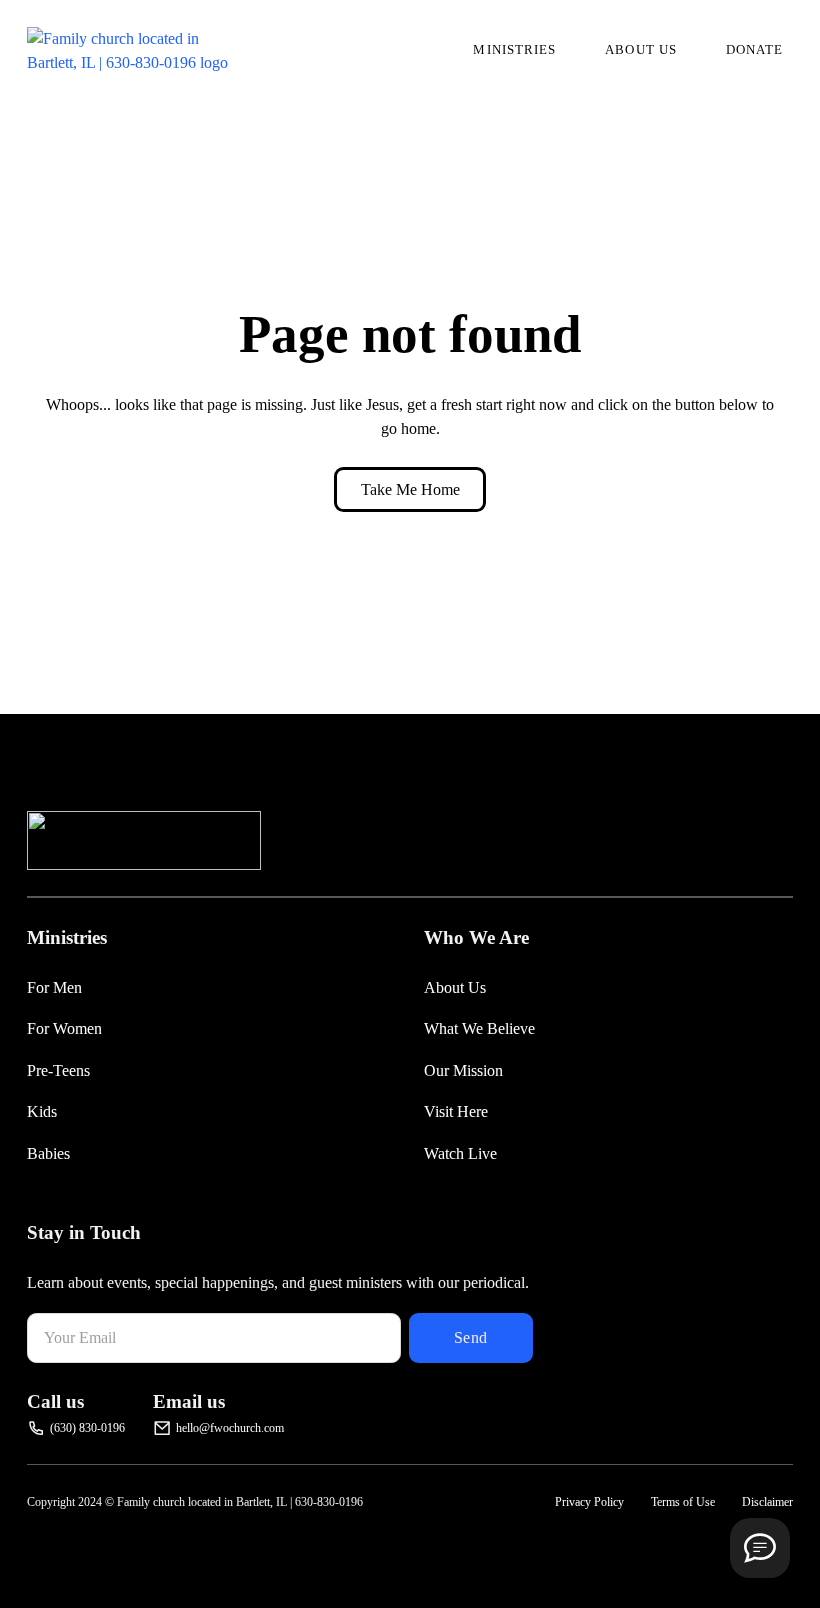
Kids (42, 1111)
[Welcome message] (760, 1548)
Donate (755, 49)
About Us (641, 49)
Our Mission (463, 1070)
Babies (48, 1153)
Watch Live (460, 1153)
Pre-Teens (58, 1070)
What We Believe (479, 1028)
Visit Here (456, 1111)
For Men (54, 987)
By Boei (760, 1594)
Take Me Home (410, 489)
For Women (64, 1028)
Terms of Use (683, 1502)
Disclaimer (767, 1502)
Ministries (514, 49)
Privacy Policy (589, 1502)
